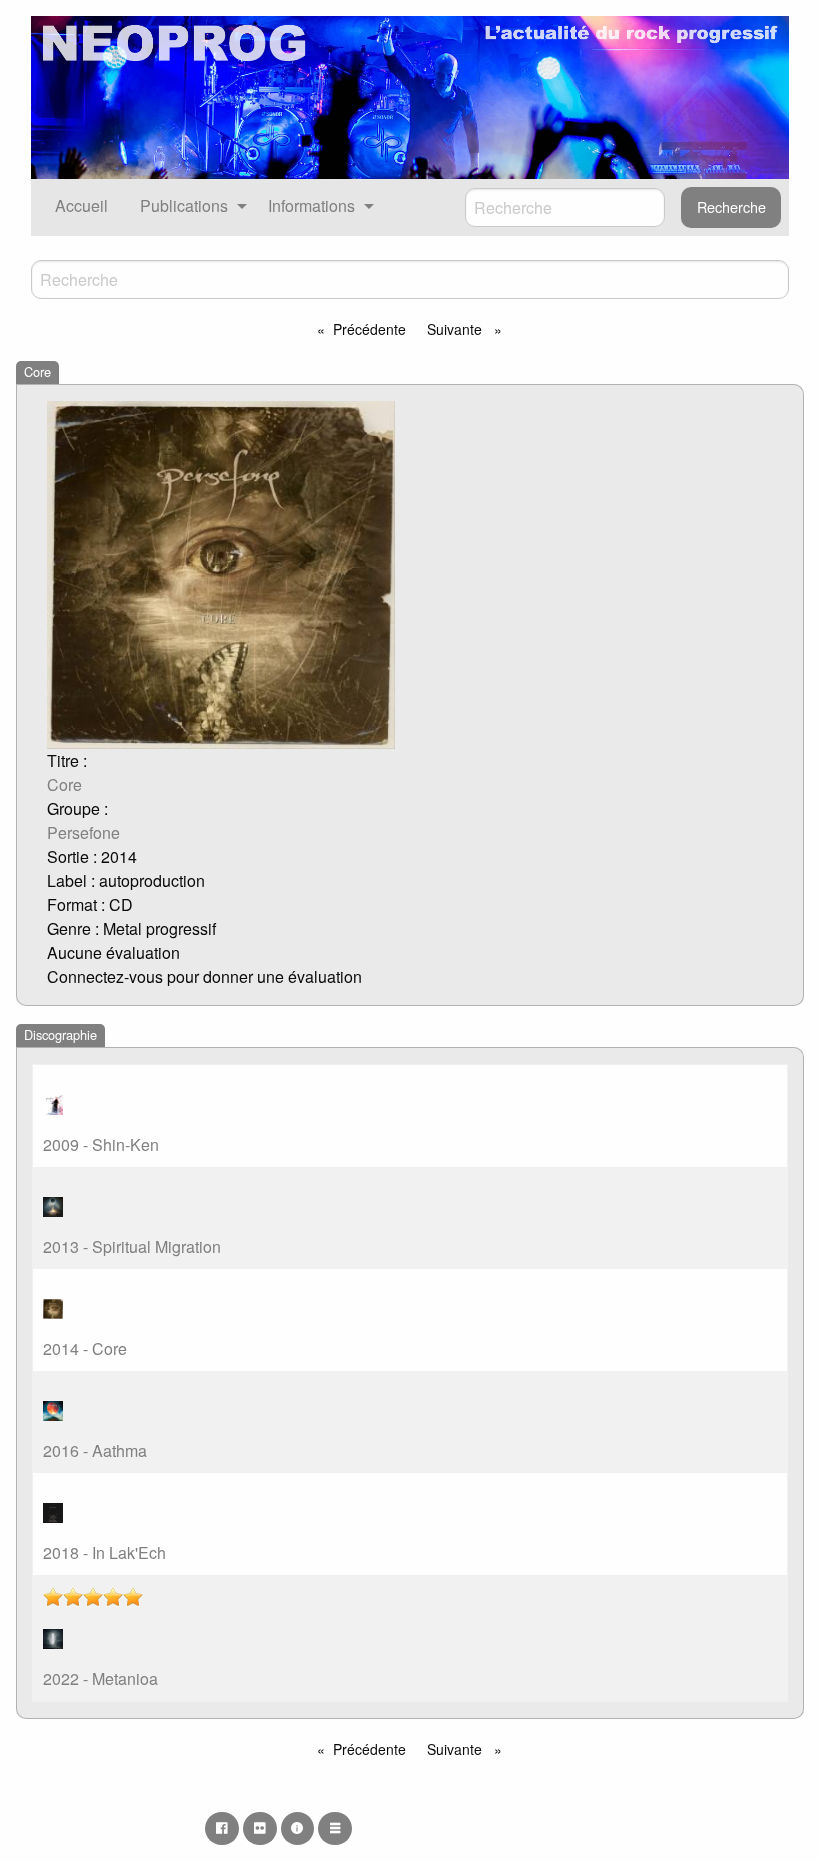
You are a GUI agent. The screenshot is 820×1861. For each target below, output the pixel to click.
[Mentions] (298, 1827)
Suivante (456, 329)
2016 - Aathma (95, 1450)
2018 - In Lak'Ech (104, 1552)
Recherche (731, 206)
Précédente (369, 329)
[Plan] (335, 1827)
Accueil (81, 205)
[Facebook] (222, 1827)
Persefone (83, 832)
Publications (184, 205)
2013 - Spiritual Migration (132, 1246)
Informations (311, 205)
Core (64, 784)
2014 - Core (85, 1348)
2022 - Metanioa (100, 1678)
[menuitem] (81, 206)
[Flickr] (260, 1827)
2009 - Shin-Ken (101, 1144)
